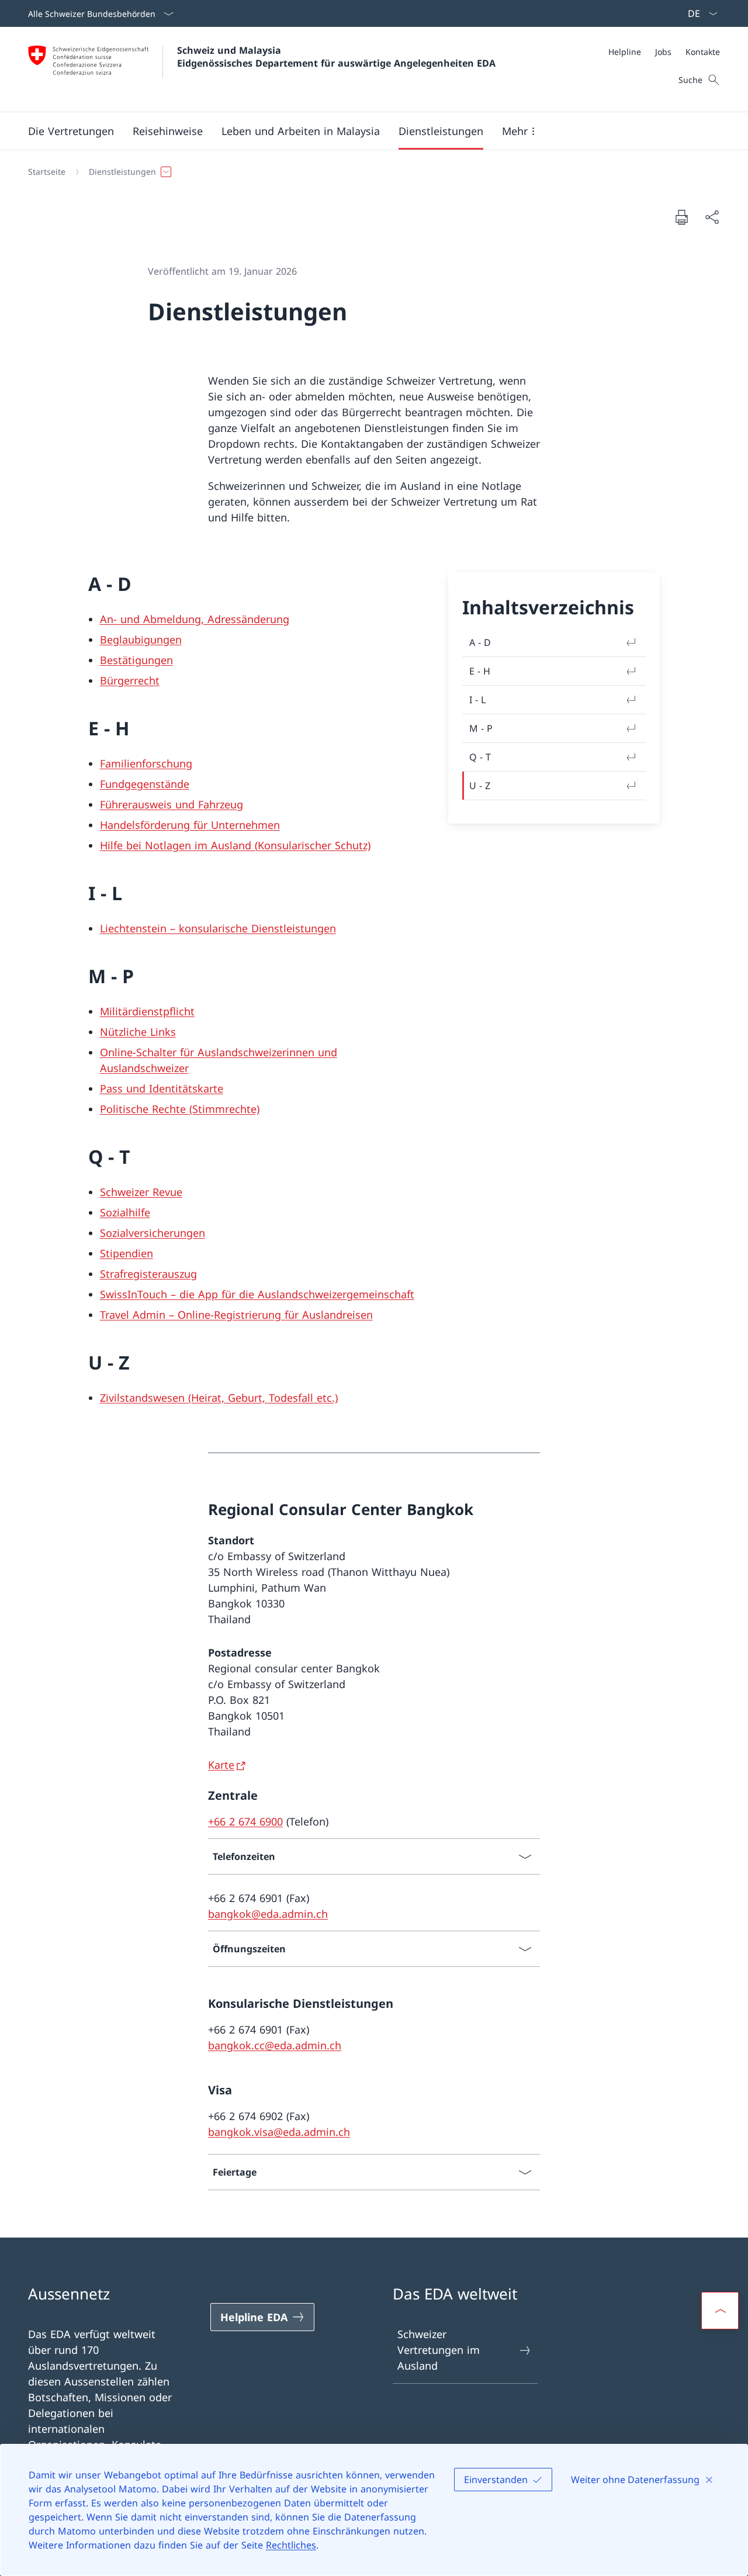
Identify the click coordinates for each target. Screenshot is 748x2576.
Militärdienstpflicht (147, 1011)
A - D (480, 642)
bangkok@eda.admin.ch (268, 1914)
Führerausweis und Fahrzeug (172, 804)
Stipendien (127, 1253)
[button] (71, 131)
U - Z (480, 786)
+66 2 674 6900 (245, 1821)
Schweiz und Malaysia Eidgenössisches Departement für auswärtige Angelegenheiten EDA (336, 57)
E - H (480, 671)
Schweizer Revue (141, 1192)
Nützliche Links (138, 1032)
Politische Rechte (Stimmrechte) (180, 1109)
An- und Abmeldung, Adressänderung (195, 619)
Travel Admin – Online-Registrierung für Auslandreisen (236, 1315)
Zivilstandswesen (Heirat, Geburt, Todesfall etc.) (219, 1398)
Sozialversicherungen (153, 1233)
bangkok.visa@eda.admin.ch (279, 2132)
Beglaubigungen (141, 639)
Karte (221, 1765)
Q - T (480, 757)
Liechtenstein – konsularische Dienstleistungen (218, 928)
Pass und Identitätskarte (162, 1088)
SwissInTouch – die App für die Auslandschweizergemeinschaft (257, 1294)
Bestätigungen (136, 660)
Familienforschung (146, 763)
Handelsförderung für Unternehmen (190, 825)
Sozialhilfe (125, 1212)
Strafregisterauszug (148, 1274)
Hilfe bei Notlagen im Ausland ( (179, 845)
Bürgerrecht (130, 680)
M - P (481, 728)
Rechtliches (291, 2545)
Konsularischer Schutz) (314, 845)
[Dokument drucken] (681, 217)
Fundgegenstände (145, 784)
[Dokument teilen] (712, 217)
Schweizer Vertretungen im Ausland (439, 2350)
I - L (477, 700)
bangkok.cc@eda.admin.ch (275, 2045)
